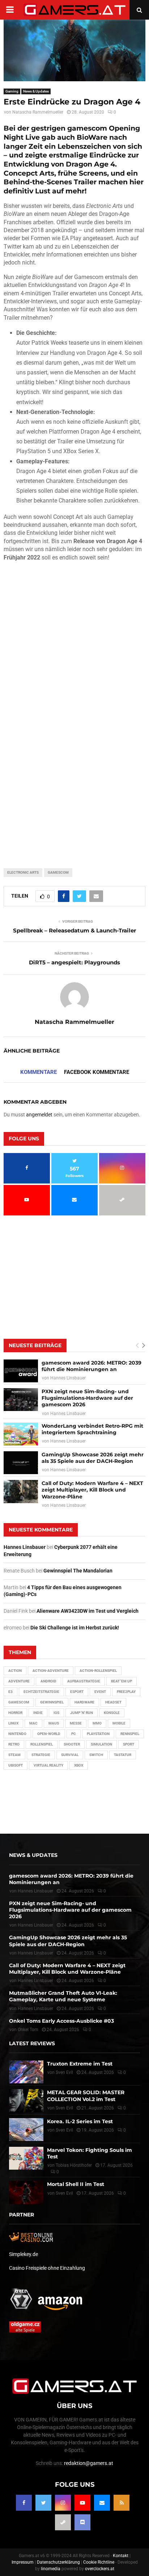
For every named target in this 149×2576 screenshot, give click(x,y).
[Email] (102, 2503)
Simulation (101, 1744)
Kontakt (121, 2556)
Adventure (19, 1681)
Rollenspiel (42, 1744)
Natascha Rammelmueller (38, 112)
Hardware (84, 1702)
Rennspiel (130, 1734)
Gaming (12, 91)
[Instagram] (63, 2503)
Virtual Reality (48, 1765)
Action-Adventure (51, 1671)
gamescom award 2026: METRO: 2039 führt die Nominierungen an (91, 1366)
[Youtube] (82, 2503)
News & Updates (36, 91)
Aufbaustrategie (84, 1681)
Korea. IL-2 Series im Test (80, 2121)
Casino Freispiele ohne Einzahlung (47, 2268)
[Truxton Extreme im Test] (26, 2072)
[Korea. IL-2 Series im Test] (26, 2130)
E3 (10, 1692)
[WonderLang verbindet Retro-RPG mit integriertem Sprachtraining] (21, 1434)
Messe (76, 1723)
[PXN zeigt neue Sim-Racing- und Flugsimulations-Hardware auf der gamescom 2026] (21, 1400)
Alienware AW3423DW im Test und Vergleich (88, 1611)
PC (74, 1734)
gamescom (58, 872)
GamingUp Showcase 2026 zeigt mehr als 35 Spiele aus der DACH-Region (93, 1458)
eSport (77, 1692)
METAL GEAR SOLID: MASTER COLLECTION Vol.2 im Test (86, 2096)
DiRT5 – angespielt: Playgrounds (74, 962)
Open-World (49, 1734)
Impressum (23, 2562)
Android (48, 1681)
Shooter (72, 1744)
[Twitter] (43, 2503)
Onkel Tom (28, 2030)
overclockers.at (100, 2569)
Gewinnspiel (52, 1702)
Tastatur (123, 1755)
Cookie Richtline (99, 2562)
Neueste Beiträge (35, 1345)
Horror (15, 1713)
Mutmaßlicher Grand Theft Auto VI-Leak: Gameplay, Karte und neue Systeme (63, 1996)
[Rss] (122, 2503)
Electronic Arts (23, 872)
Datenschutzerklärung (58, 2562)
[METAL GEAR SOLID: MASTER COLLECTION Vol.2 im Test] (26, 2101)
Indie (38, 1713)
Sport (129, 1744)
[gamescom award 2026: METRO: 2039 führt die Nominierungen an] (21, 1371)
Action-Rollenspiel (98, 1671)
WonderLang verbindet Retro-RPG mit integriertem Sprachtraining (92, 1429)
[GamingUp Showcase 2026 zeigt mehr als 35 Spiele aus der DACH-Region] (21, 1463)
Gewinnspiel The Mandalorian (78, 1571)
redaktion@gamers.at (89, 2463)
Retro (14, 1744)
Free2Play (126, 1692)
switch (96, 1755)
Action (15, 1671)
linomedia (51, 2569)
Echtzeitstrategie (41, 1692)
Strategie (41, 1755)
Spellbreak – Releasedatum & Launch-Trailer (74, 930)
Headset (113, 1702)
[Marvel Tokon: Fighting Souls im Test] (26, 2158)
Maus (54, 1723)
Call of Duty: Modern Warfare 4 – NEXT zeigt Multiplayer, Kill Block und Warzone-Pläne (92, 1490)
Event (100, 1692)
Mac (33, 1723)
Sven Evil (64, 2108)
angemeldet (39, 1115)
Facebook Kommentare (97, 1072)
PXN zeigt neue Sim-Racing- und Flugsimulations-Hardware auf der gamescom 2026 (87, 1398)
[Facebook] (24, 2503)
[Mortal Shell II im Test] (26, 2192)
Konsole (112, 1713)
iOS (56, 1713)
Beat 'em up (122, 1681)
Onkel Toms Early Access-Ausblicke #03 (61, 2021)
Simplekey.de (24, 2254)
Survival (70, 1755)
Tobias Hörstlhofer (74, 2165)
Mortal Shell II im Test (76, 2184)
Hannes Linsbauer (68, 1378)
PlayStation (98, 1734)
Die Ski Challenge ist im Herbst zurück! (75, 1628)
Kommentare (39, 1072)
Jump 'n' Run (82, 1713)
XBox (79, 1765)
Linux (13, 1723)
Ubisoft (16, 1765)
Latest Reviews (32, 2043)
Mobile (119, 1723)
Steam (14, 1755)
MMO (97, 1723)
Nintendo (17, 1734)
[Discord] (82, 2522)
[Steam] (63, 2522)
